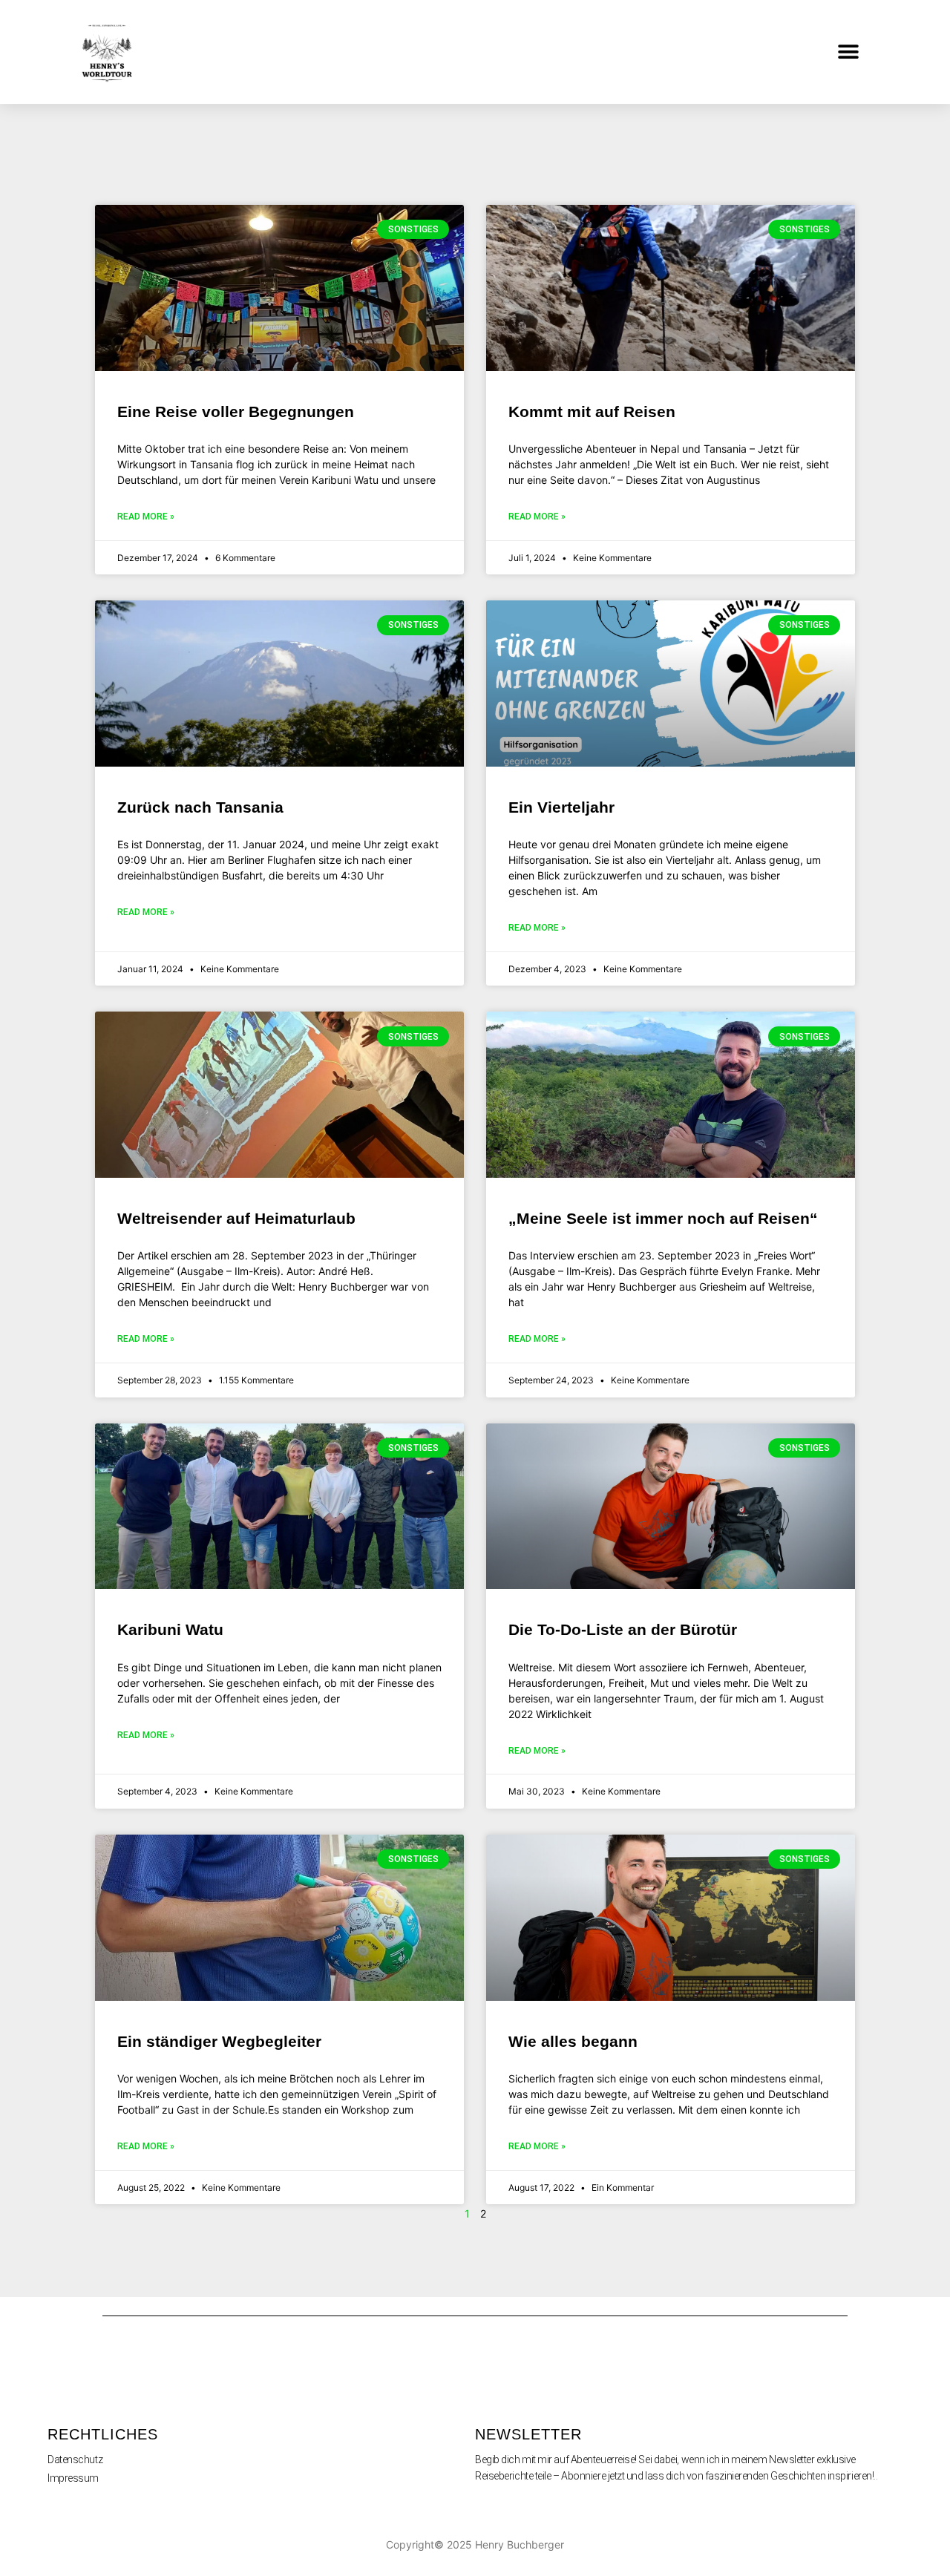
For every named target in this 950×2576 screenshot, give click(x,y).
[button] (849, 52)
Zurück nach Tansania (200, 807)
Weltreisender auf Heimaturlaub (236, 1218)
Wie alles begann (573, 2041)
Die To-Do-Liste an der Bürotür (623, 1629)
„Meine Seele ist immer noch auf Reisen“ (663, 1218)
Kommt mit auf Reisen (592, 412)
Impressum (73, 2478)
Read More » (146, 517)
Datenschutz (75, 2459)
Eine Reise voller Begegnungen (236, 412)
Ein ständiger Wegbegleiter (219, 2041)
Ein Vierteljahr (561, 807)
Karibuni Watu (170, 1629)
